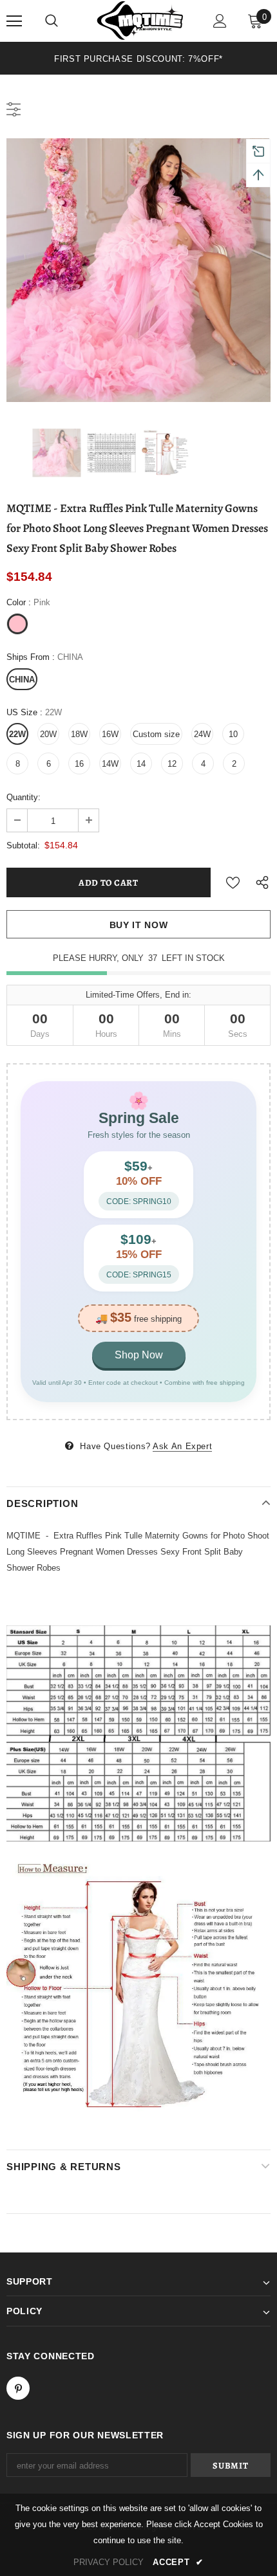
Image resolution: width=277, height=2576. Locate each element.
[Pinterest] (18, 2388)
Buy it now (139, 925)
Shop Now (139, 1355)
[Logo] (140, 20)
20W (48, 734)
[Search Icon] (52, 21)
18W (79, 734)
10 (233, 734)
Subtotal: (23, 845)
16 (79, 764)
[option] (138, 58)
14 (141, 764)
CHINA (22, 680)
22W (17, 734)
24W (202, 734)
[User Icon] (220, 21)
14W (110, 764)
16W (110, 734)
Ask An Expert (182, 1446)
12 (172, 764)
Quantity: (24, 797)
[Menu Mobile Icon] (14, 21)
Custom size (156, 734)
